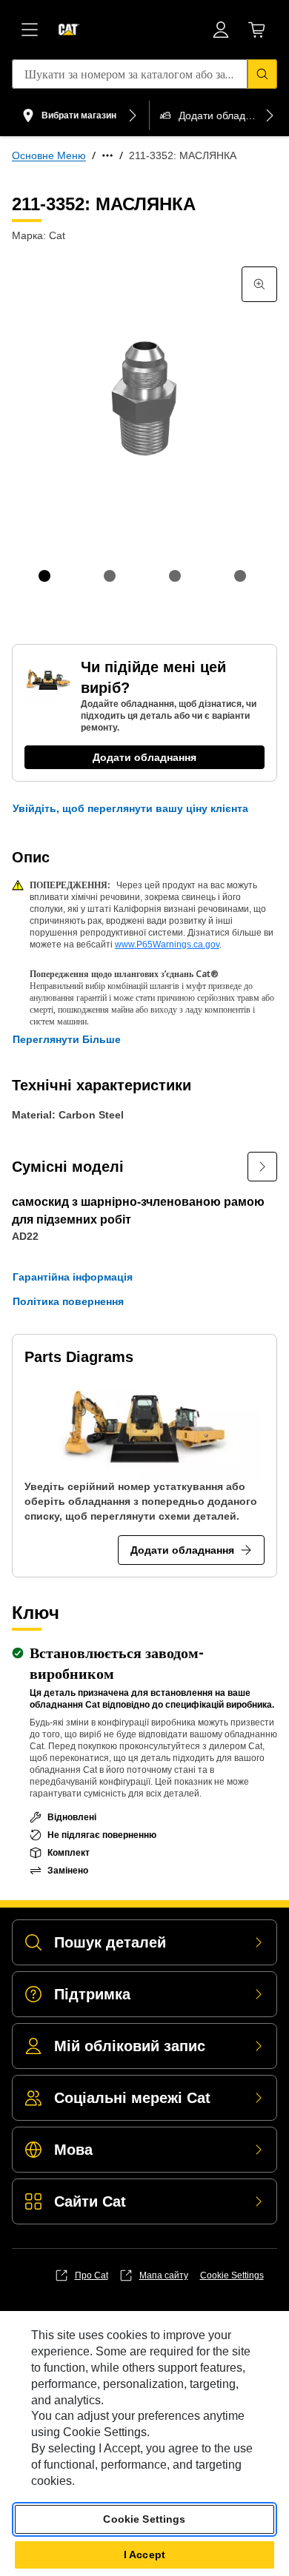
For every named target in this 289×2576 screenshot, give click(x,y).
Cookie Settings (232, 2275)
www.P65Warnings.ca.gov (167, 945)
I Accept (144, 2555)
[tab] (44, 576)
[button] (130, 808)
